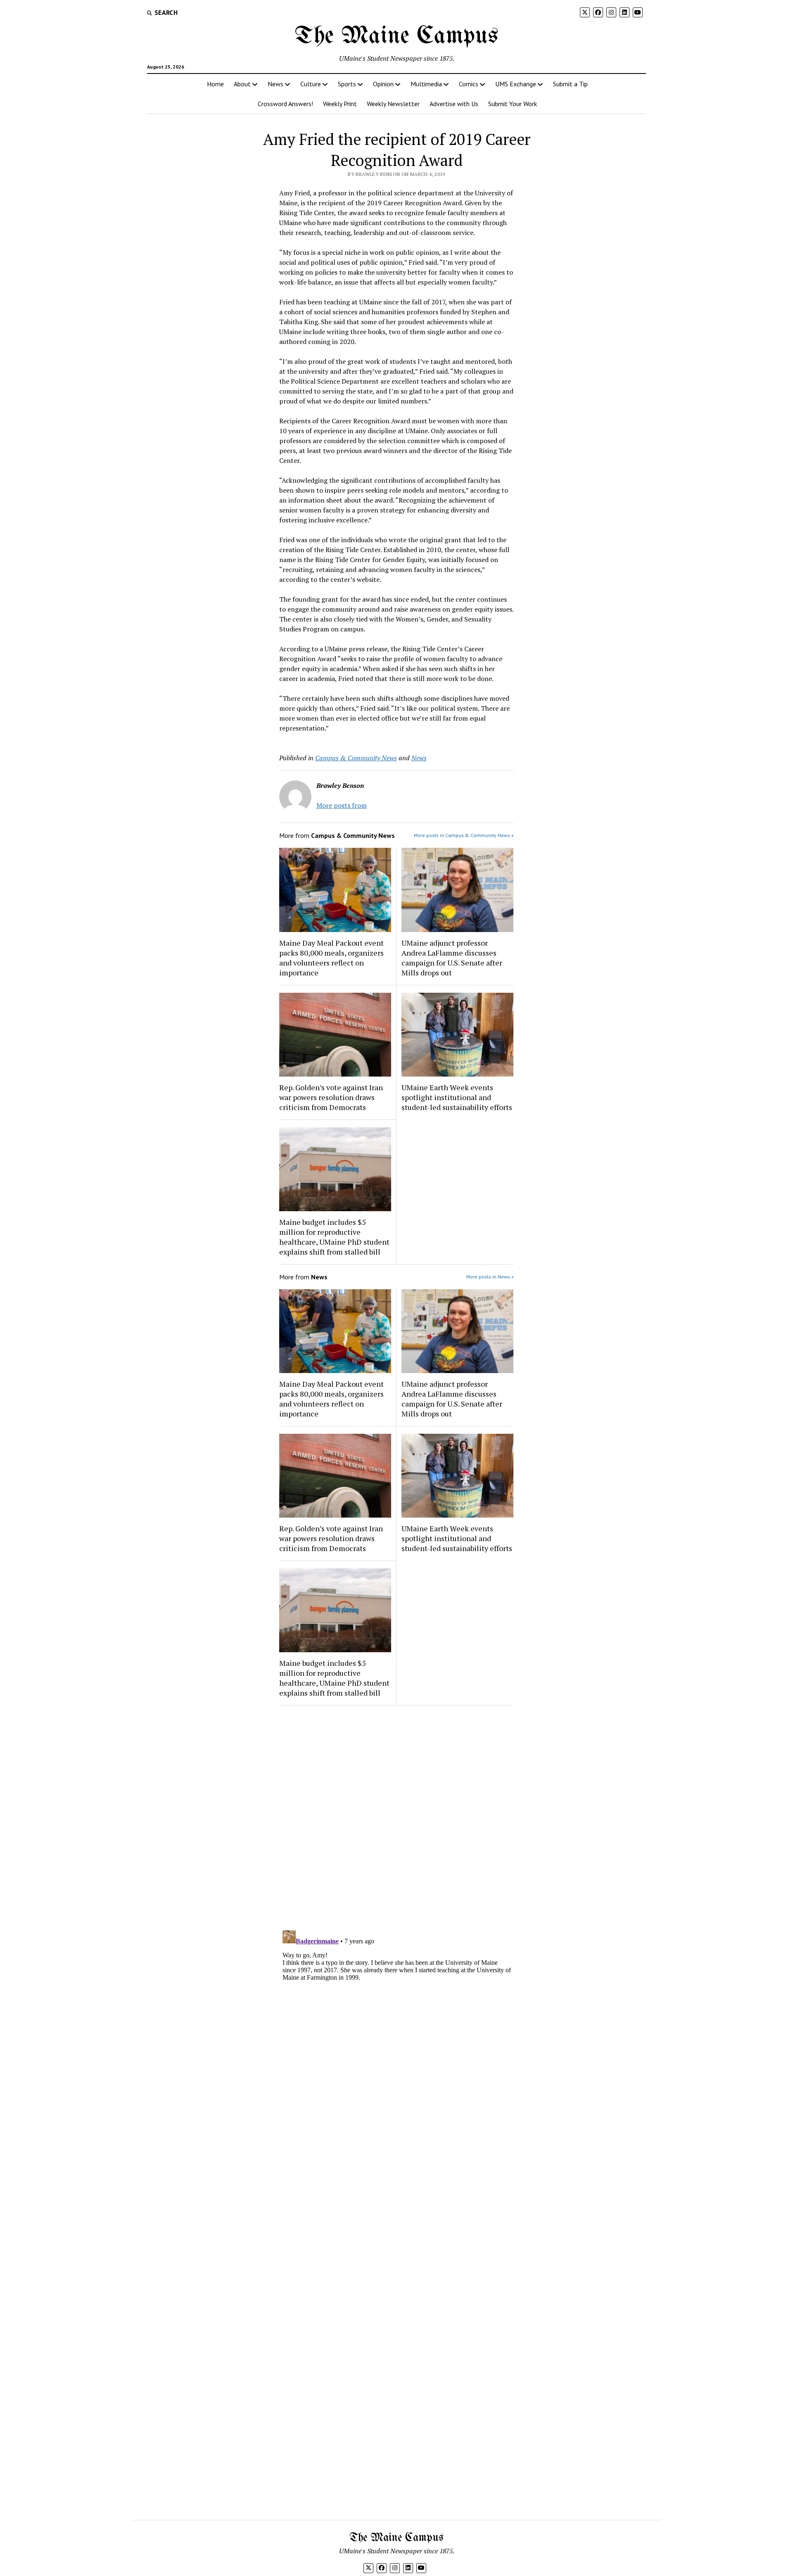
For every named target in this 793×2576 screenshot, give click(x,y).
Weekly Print (340, 104)
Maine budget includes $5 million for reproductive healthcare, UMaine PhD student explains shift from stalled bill (334, 1237)
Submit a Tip (570, 84)
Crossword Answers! (285, 104)
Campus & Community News (356, 758)
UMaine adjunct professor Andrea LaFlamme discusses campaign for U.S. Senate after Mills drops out (452, 958)
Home (215, 84)
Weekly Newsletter (393, 104)
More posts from (342, 805)
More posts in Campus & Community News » (464, 835)
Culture (311, 84)
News (275, 84)
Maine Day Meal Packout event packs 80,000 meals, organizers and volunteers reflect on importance (331, 958)
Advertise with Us (454, 104)
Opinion (383, 84)
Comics (469, 84)
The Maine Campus (396, 36)
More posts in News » (490, 1277)
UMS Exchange (516, 84)
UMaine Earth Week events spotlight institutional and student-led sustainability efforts (457, 1097)
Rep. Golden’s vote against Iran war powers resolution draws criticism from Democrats (331, 1097)
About (242, 84)
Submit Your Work (513, 104)
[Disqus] (397, 1816)
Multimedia (426, 84)
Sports (347, 84)
